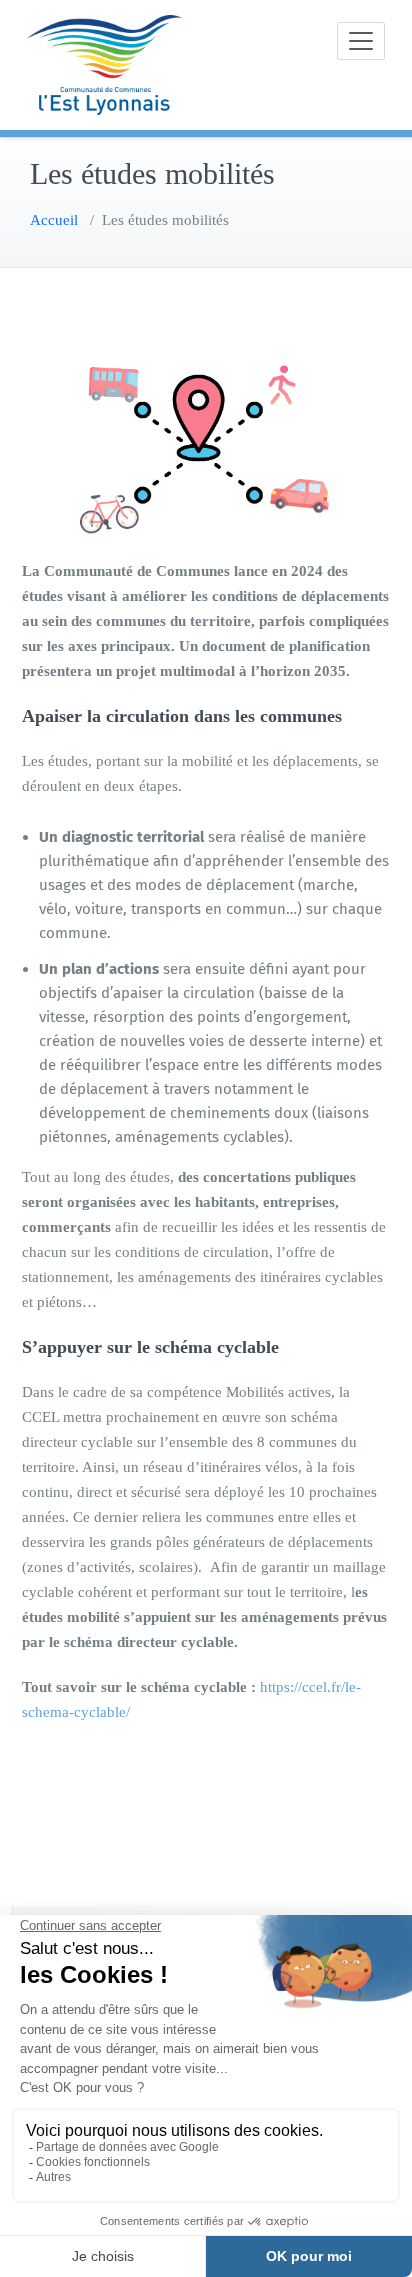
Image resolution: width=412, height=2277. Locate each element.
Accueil (54, 220)
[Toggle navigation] (361, 41)
